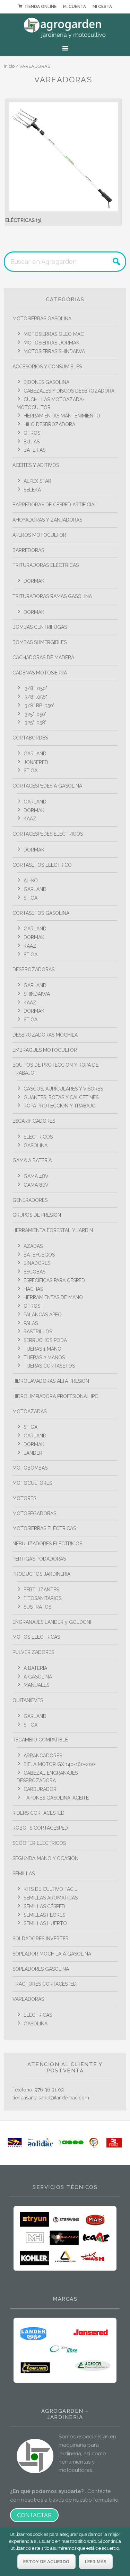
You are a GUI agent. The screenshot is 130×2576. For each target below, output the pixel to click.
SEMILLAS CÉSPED (44, 1906)
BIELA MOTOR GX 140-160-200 (59, 1764)
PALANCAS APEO (43, 1315)
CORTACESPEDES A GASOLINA (47, 786)
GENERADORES (30, 1200)
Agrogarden (65, 28)
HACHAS (33, 1289)
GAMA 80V (36, 1185)
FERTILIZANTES (41, 1590)
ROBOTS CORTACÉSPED (40, 1828)
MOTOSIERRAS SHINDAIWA (54, 351)
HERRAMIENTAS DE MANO (53, 1297)
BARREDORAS (28, 550)
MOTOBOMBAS (30, 1468)
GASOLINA (36, 1146)
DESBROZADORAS (33, 969)
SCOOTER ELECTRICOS (39, 1843)
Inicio (9, 66)
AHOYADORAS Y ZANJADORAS (47, 520)
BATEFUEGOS (39, 1255)
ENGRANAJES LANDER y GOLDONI (52, 1622)
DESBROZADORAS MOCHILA (45, 1035)
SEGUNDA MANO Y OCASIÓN (45, 1858)
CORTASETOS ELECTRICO (42, 865)
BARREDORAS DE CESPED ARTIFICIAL (55, 505)
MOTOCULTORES (32, 1483)
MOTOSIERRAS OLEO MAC (54, 334)
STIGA (31, 771)
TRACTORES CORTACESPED (45, 1984)
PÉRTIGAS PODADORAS (39, 1559)
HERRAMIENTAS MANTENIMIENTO (62, 416)
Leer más (96, 2562)
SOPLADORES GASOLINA (41, 1969)
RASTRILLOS (38, 1332)
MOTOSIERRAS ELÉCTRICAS (44, 1528)
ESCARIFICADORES (34, 1121)
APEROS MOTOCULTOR (39, 535)
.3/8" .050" (35, 688)
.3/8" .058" (35, 697)
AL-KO (31, 881)
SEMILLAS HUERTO (45, 1923)
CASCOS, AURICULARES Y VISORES (63, 1089)
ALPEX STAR (37, 481)
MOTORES (24, 1498)
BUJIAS (32, 442)
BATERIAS (34, 450)
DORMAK (34, 581)
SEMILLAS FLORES (44, 1915)
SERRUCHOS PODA (45, 1340)
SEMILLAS (24, 1874)
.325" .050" (35, 714)
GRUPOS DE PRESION (37, 1215)
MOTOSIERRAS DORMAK (51, 343)
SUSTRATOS (37, 1607)
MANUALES (36, 1685)
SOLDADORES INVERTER (41, 1939)
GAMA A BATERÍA (32, 1160)
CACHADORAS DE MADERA (43, 657)
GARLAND (35, 754)
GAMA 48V (36, 1176)
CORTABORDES (30, 738)
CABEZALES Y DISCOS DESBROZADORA (69, 391)
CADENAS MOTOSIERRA (40, 673)
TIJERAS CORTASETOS (49, 1366)
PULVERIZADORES (33, 1652)
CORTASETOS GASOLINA (41, 913)
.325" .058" (35, 723)
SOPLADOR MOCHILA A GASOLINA (52, 1954)
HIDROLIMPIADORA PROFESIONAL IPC (55, 1396)
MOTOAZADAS (29, 1411)
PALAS (31, 1323)
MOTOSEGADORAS (34, 1514)
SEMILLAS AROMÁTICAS (51, 1898)
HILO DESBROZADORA (49, 424)
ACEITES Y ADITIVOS (36, 465)
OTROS (32, 433)
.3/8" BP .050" (39, 706)
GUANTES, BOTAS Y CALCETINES (61, 1097)
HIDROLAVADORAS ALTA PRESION (51, 1381)
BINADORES (37, 1263)
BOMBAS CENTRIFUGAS (40, 627)
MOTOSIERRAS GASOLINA (42, 319)
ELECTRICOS (38, 1137)
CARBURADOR (40, 1789)
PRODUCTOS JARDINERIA (41, 1574)
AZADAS (33, 1246)
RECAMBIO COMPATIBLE (40, 1740)
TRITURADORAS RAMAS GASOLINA (52, 596)
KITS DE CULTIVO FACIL (50, 1889)
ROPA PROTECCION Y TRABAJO (60, 1106)
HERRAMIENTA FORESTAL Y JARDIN (53, 1230)
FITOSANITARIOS (42, 1598)
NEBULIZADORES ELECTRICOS (47, 1544)
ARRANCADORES (43, 1756)
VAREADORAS (28, 1999)
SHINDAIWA (37, 994)
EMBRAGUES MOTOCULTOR (45, 1050)
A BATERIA (35, 1668)
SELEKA (32, 490)
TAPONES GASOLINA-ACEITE (56, 1798)
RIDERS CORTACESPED (38, 1813)
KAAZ (30, 819)
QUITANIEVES (28, 1700)
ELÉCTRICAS (38, 2015)
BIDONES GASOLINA (46, 382)
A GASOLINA (38, 1677)
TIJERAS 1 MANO (42, 1349)
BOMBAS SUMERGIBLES (40, 642)
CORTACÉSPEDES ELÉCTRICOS (48, 834)
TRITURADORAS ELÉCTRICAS (46, 565)
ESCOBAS (34, 1272)
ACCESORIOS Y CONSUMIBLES (47, 367)
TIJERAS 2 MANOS (44, 1358)
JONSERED (36, 762)
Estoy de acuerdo (46, 2562)
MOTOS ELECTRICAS (36, 1637)
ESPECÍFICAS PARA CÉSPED (54, 1280)
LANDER (33, 1453)
